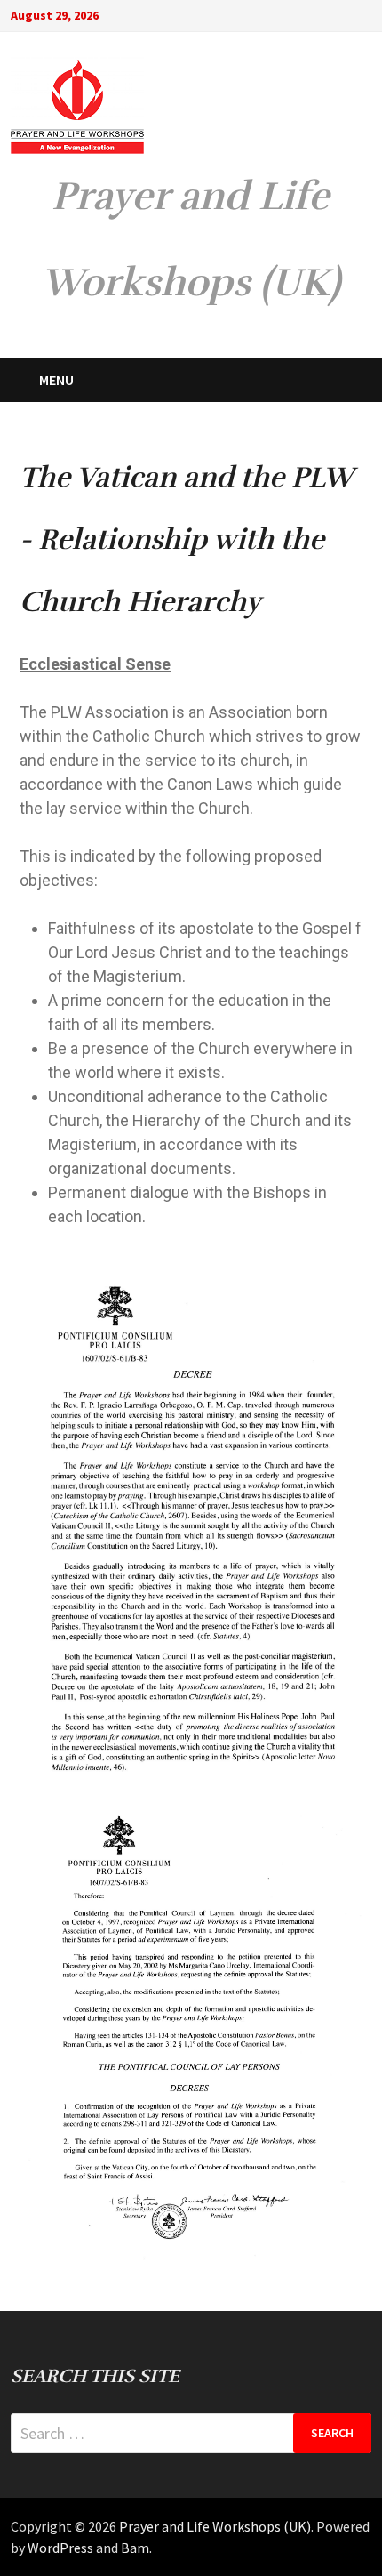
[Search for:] (191, 2433)
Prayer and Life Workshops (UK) (215, 2526)
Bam (135, 2548)
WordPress (60, 2548)
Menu (56, 380)
